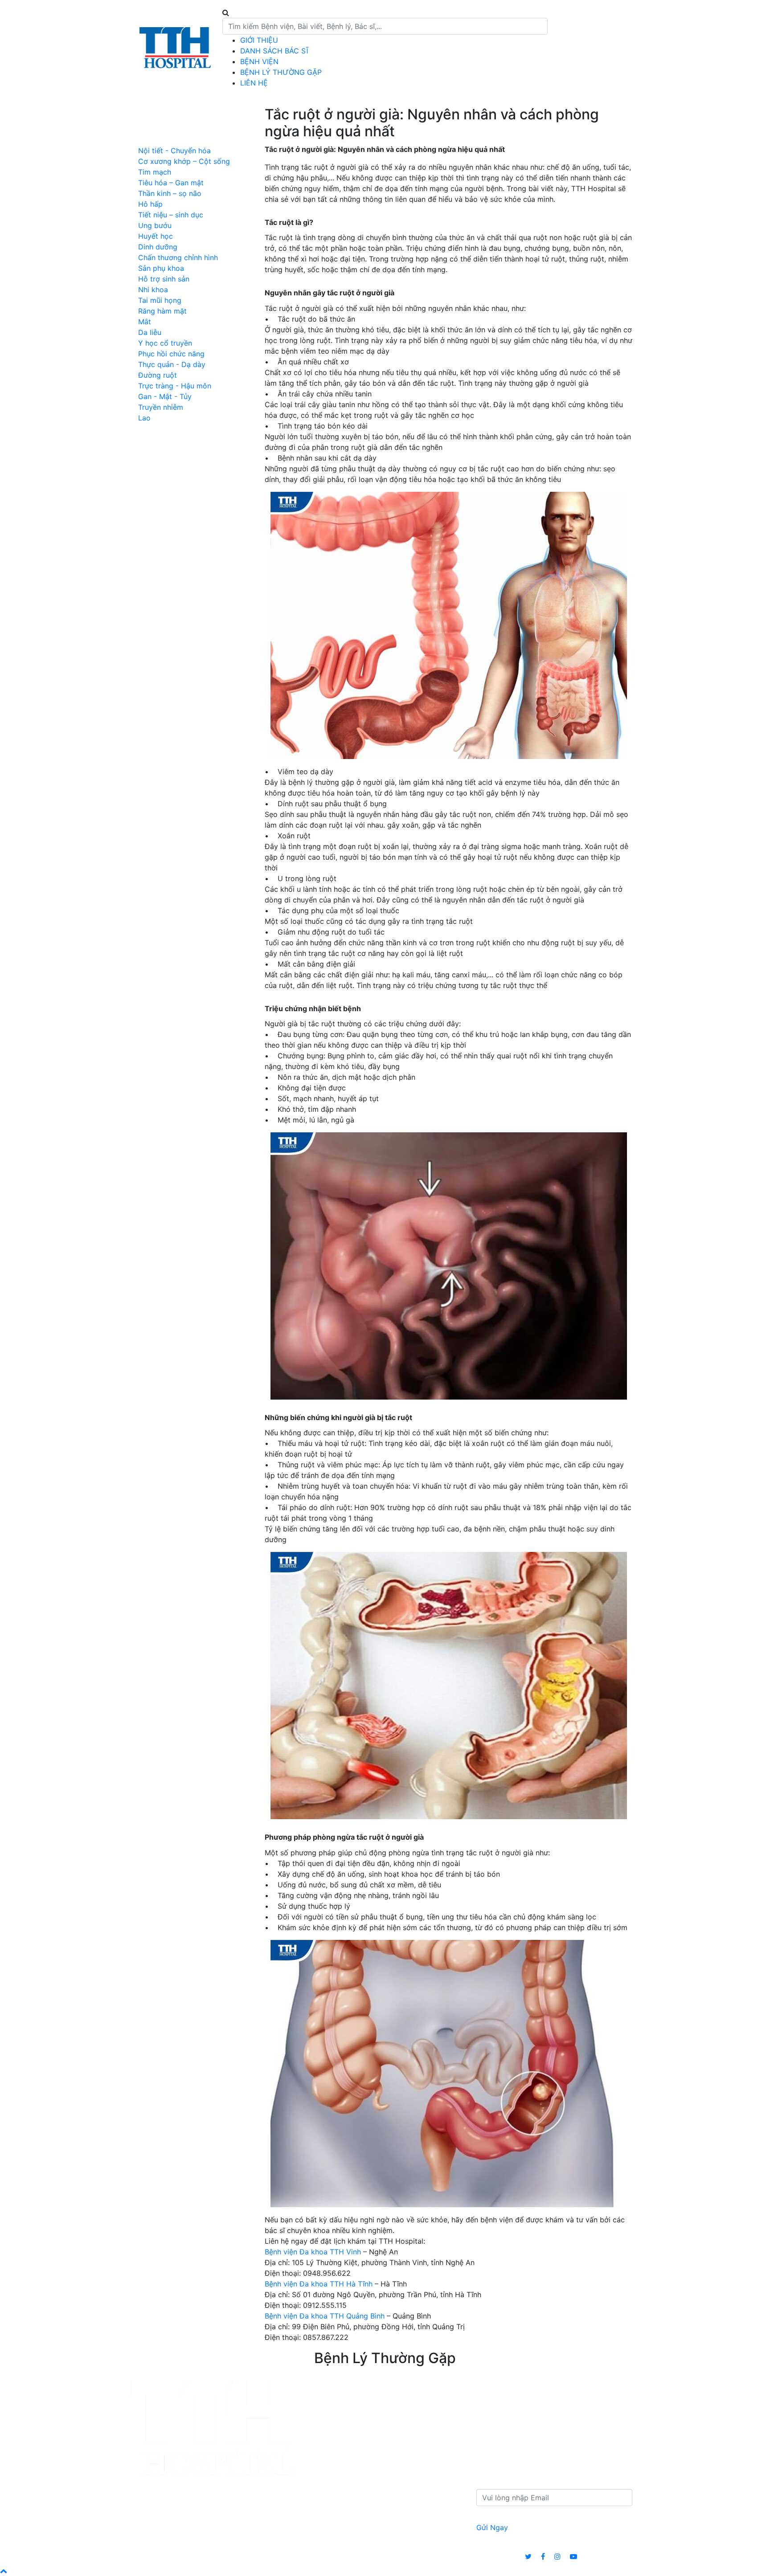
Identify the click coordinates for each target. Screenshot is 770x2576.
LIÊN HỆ (254, 83)
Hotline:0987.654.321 (598, 48)
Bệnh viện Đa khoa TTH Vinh (313, 2252)
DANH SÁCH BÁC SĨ (274, 51)
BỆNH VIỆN (259, 61)
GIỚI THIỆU (259, 40)
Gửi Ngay (492, 2527)
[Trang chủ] (174, 47)
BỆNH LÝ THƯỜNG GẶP (281, 72)
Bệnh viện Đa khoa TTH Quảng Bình (325, 2316)
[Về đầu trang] (4, 2571)
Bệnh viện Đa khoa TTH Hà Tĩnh (319, 2284)
